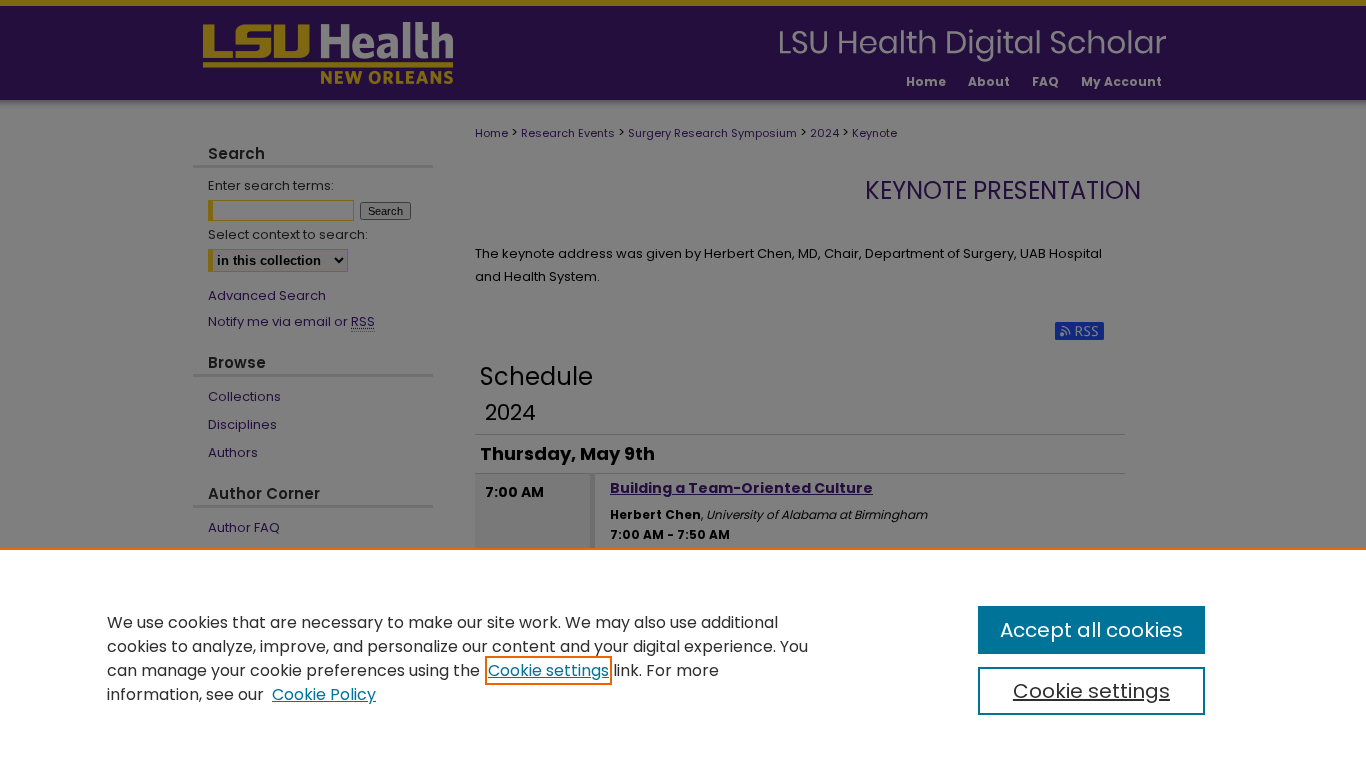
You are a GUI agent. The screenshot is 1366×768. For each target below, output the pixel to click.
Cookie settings (548, 670)
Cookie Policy (324, 694)
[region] (683, 658)
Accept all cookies (1091, 630)
